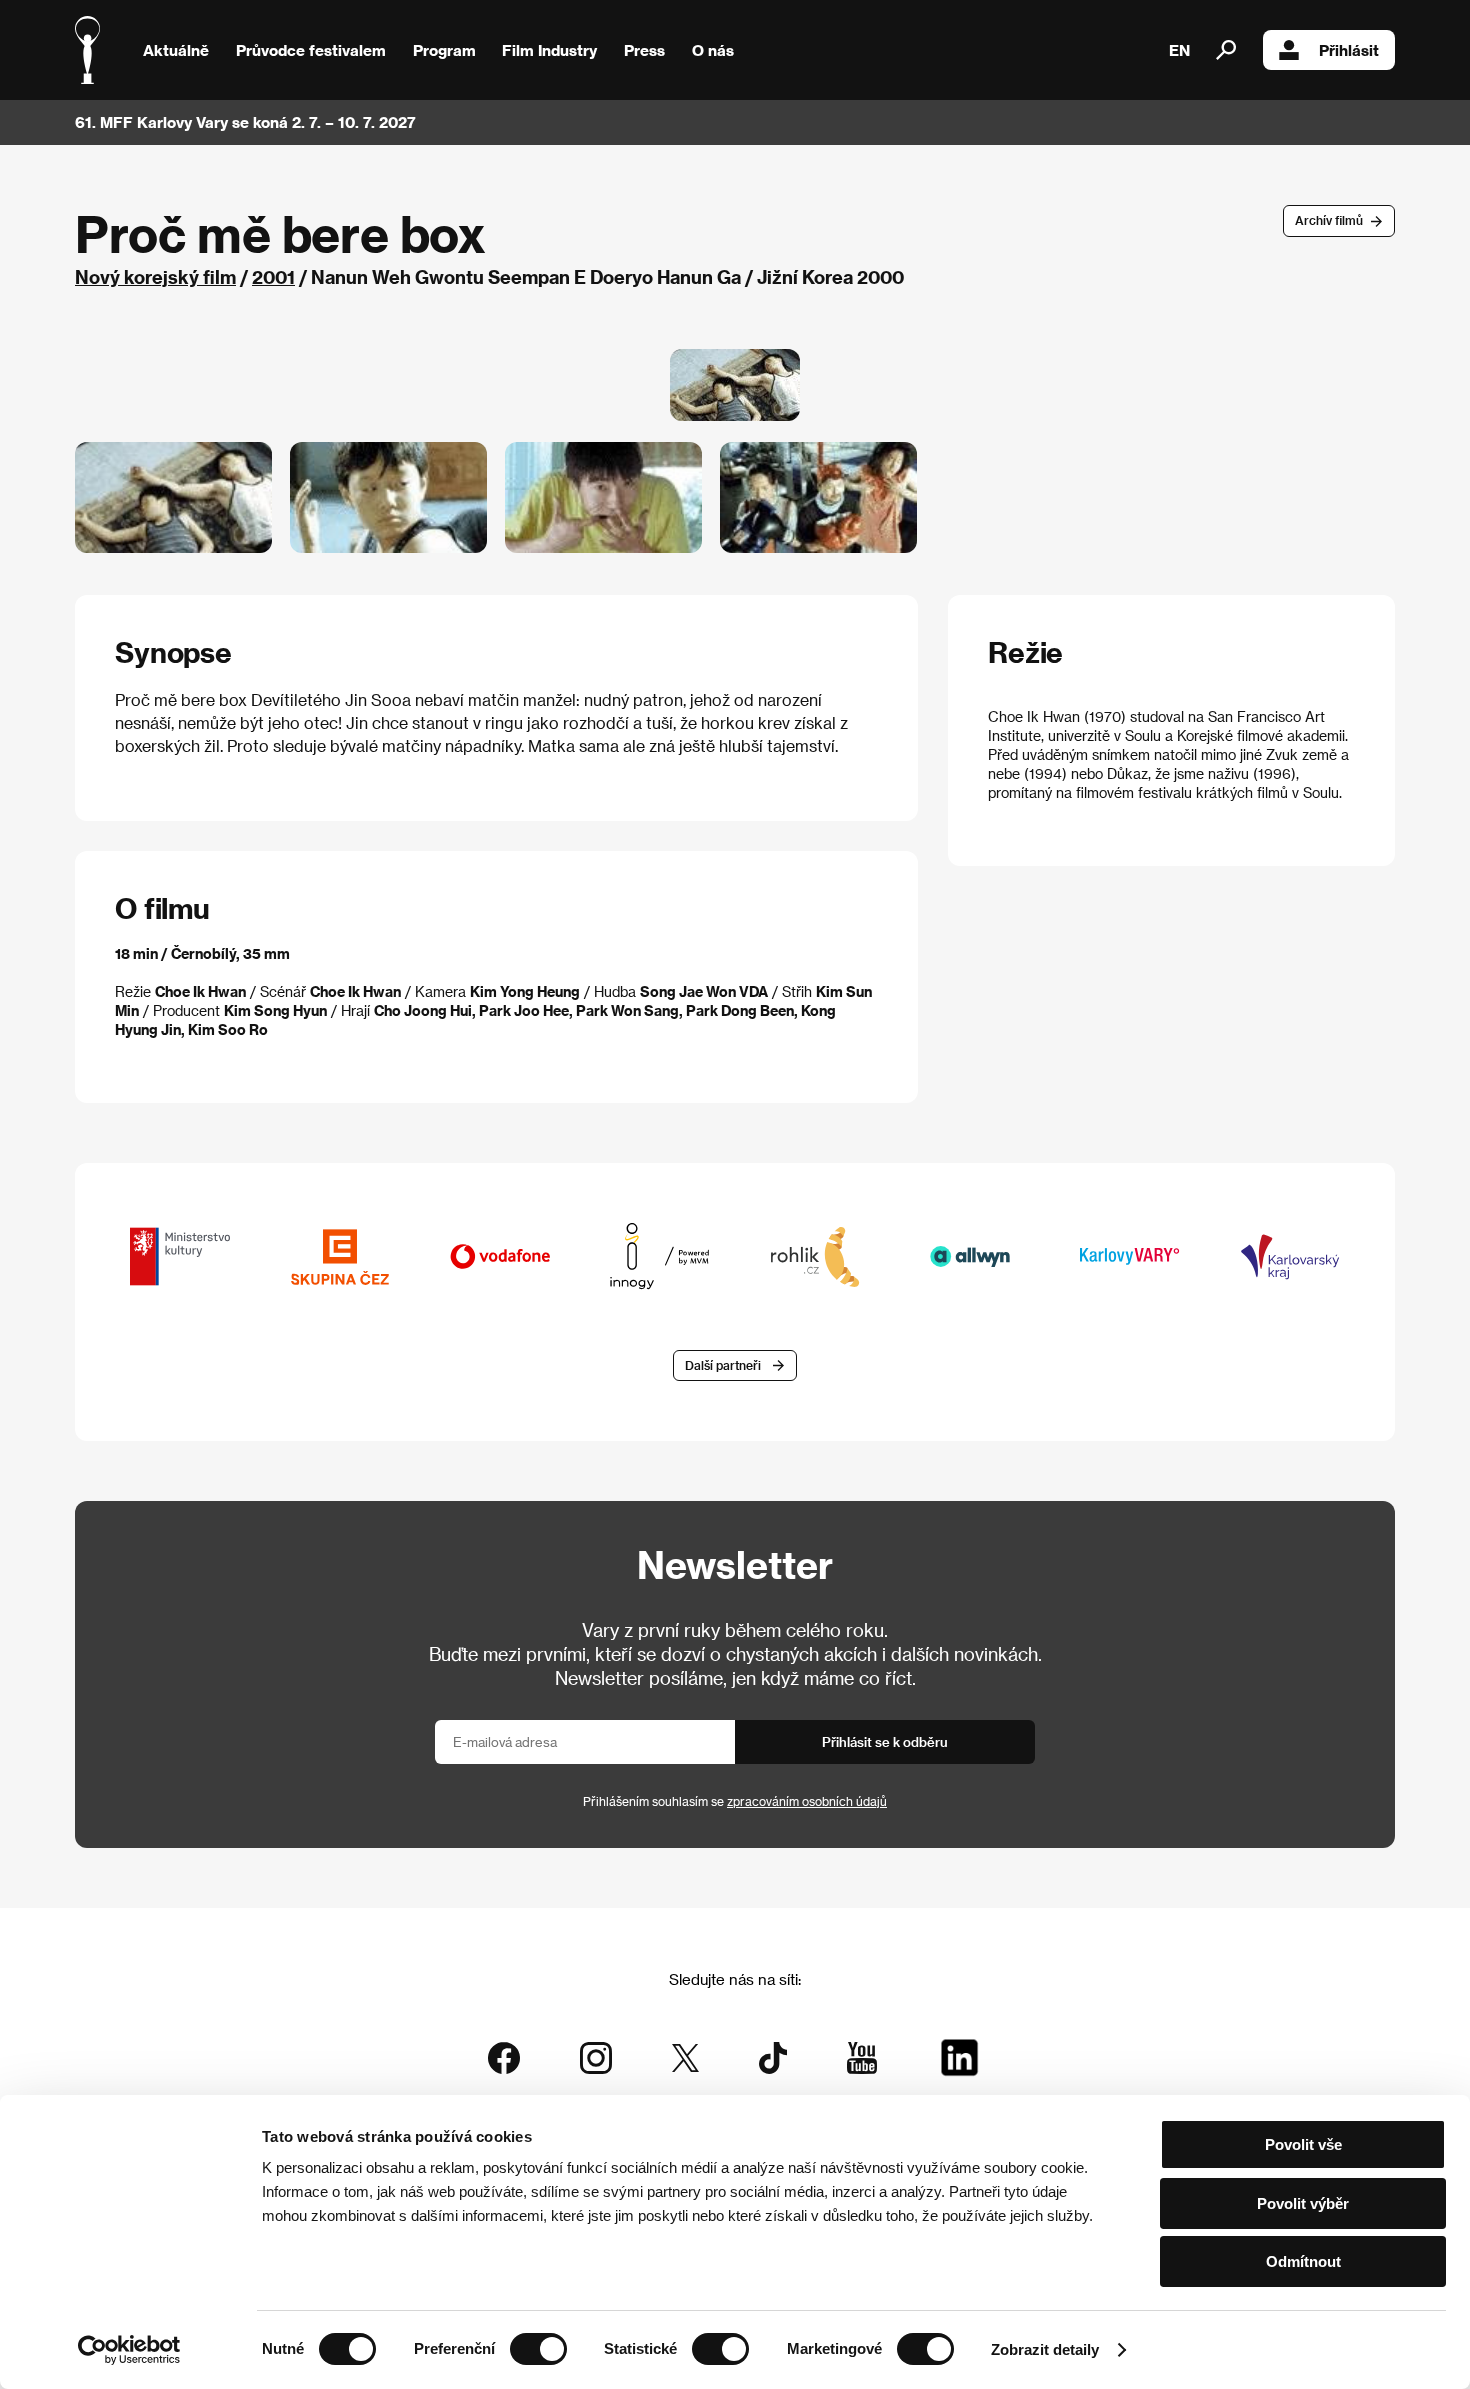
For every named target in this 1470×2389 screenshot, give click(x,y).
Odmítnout (1303, 2261)
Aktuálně (176, 50)
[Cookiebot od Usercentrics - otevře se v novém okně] (129, 2350)
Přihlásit (1349, 50)
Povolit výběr (1303, 2203)
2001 (273, 276)
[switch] (538, 2349)
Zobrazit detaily (1045, 2349)
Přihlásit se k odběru (885, 1741)
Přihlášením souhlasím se (735, 1801)
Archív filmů (1329, 220)
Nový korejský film (155, 276)
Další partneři (723, 1365)
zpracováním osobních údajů (807, 1801)
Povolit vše (1303, 2144)
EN (1179, 50)
